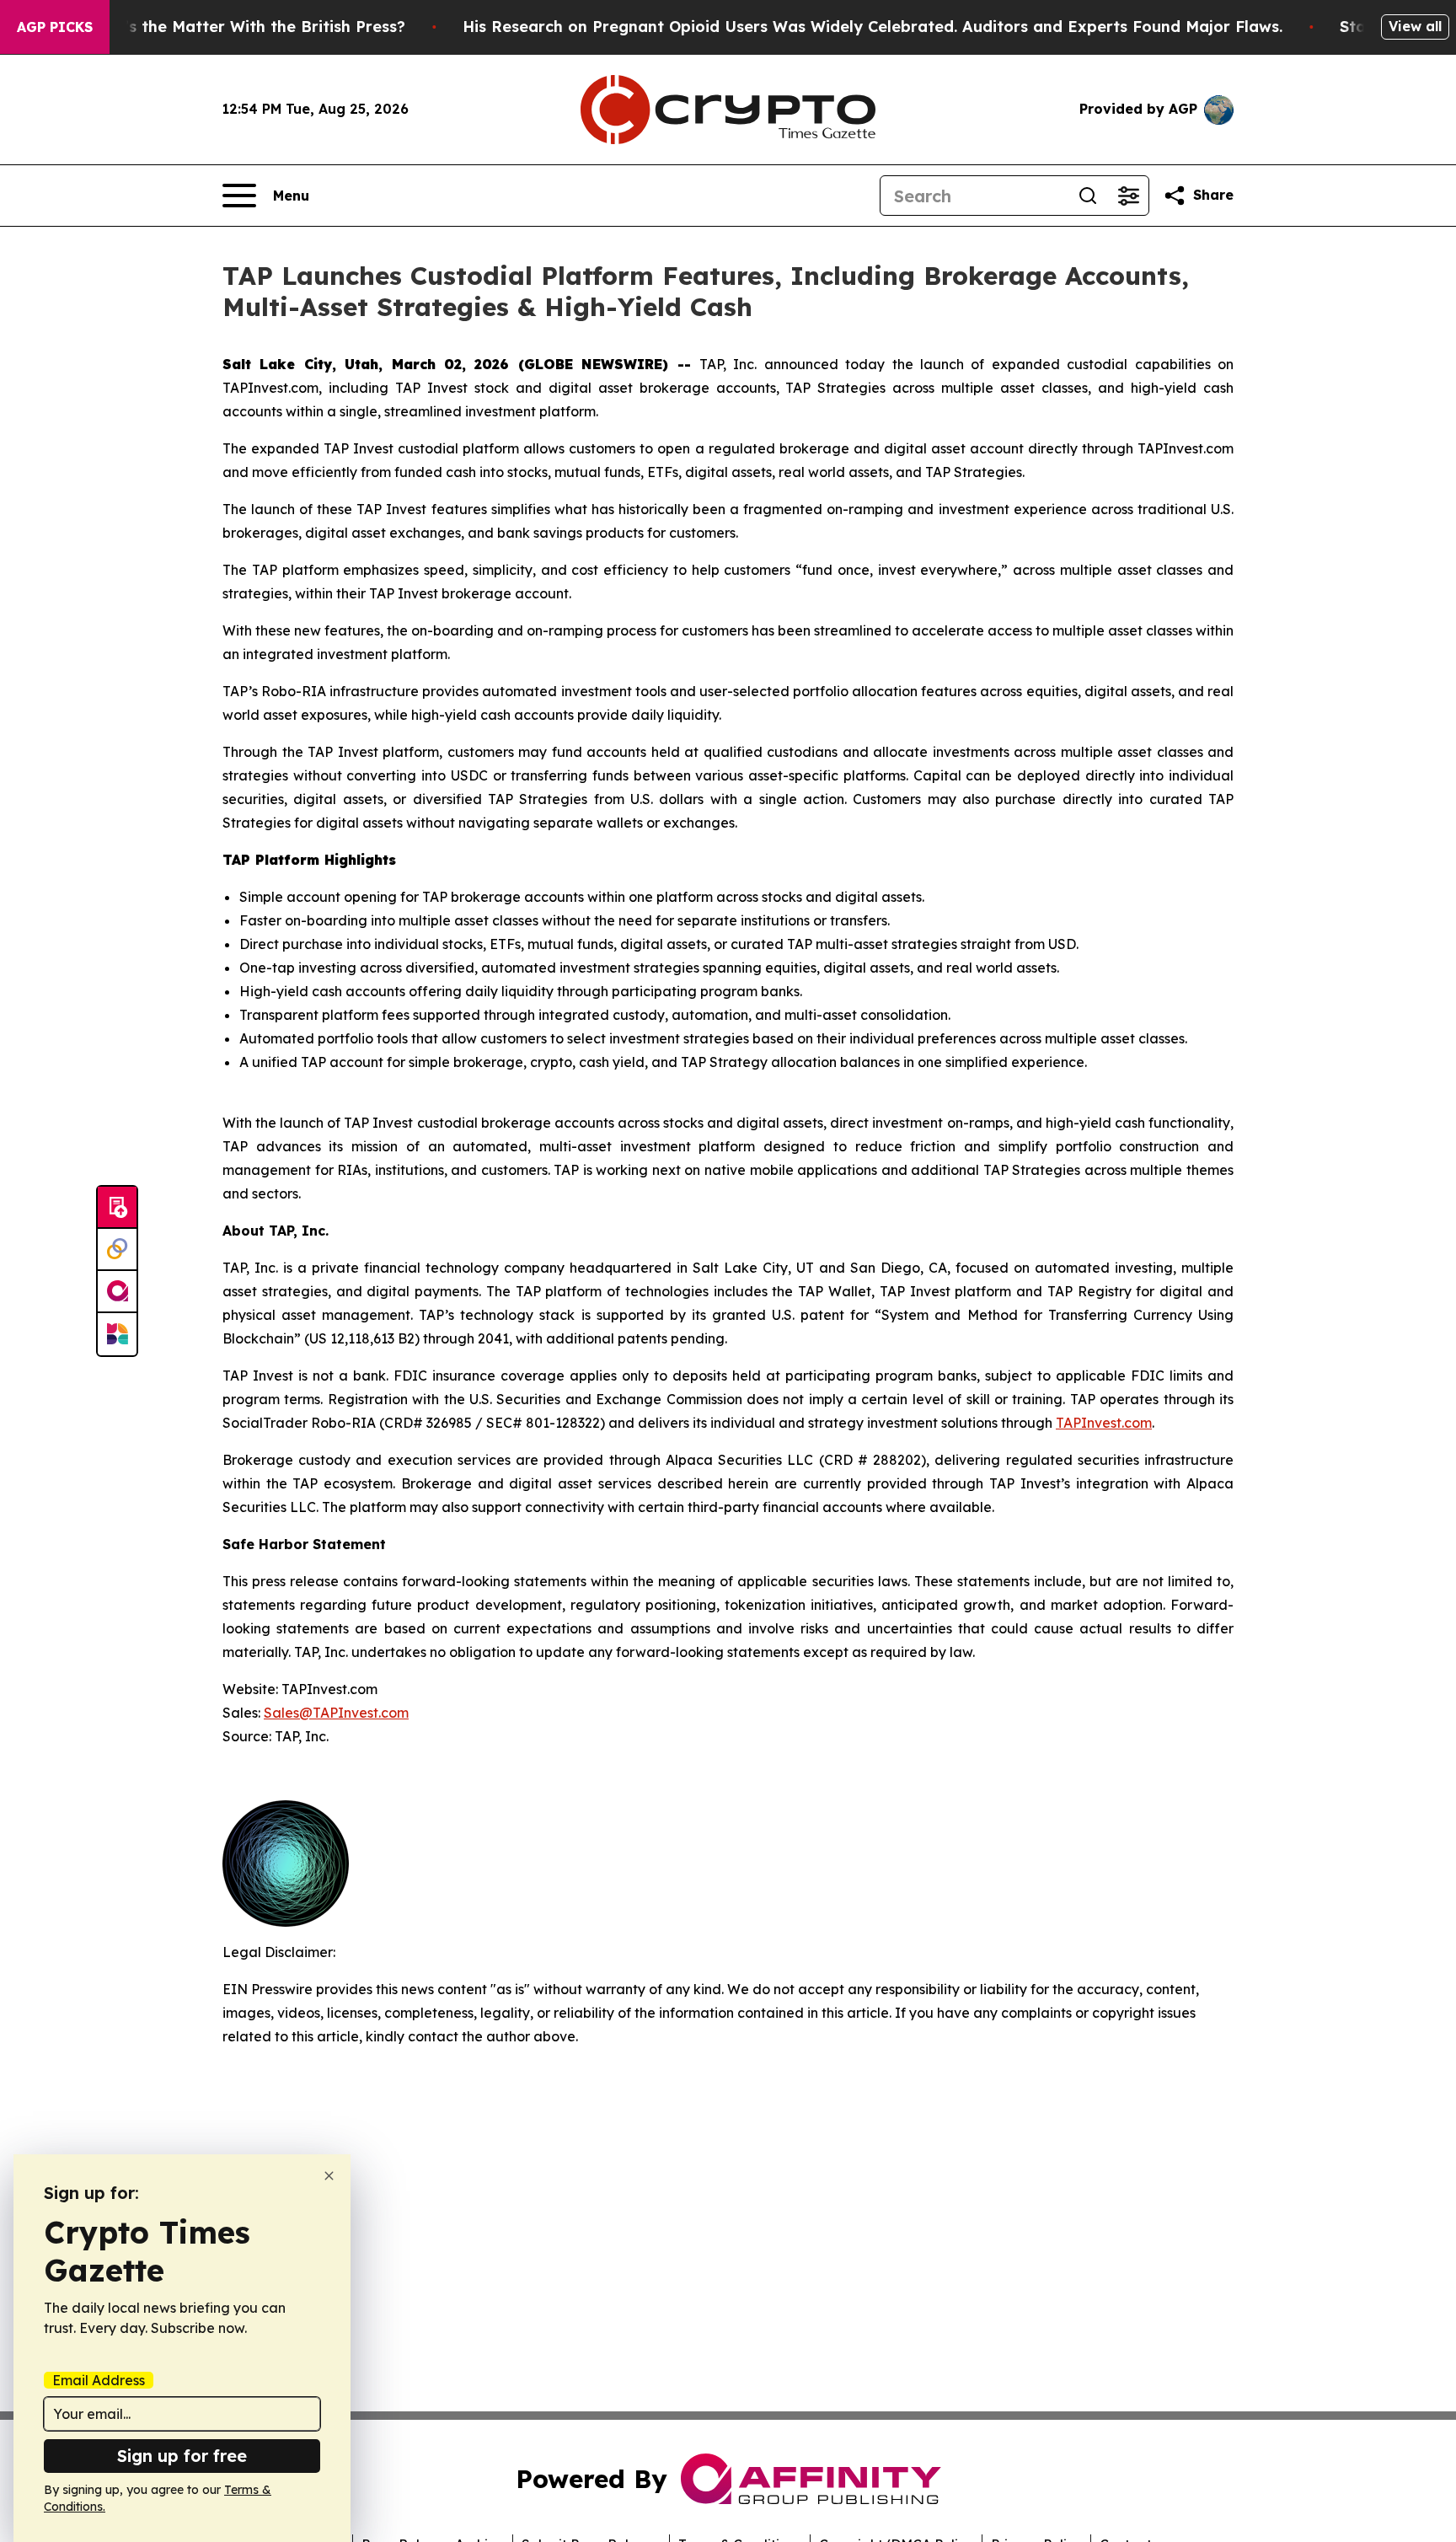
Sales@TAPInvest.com (336, 1713)
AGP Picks (55, 27)
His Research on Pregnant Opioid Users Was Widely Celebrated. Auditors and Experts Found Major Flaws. (873, 27)
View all (1415, 26)
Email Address (99, 2380)
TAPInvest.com (1104, 1423)
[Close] (329, 2176)
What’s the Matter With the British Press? (244, 27)
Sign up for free (182, 2456)
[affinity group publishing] (117, 1292)
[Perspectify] (117, 1250)
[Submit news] (117, 1208)
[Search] (1088, 196)
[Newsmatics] (117, 1334)
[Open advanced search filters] (1128, 196)
